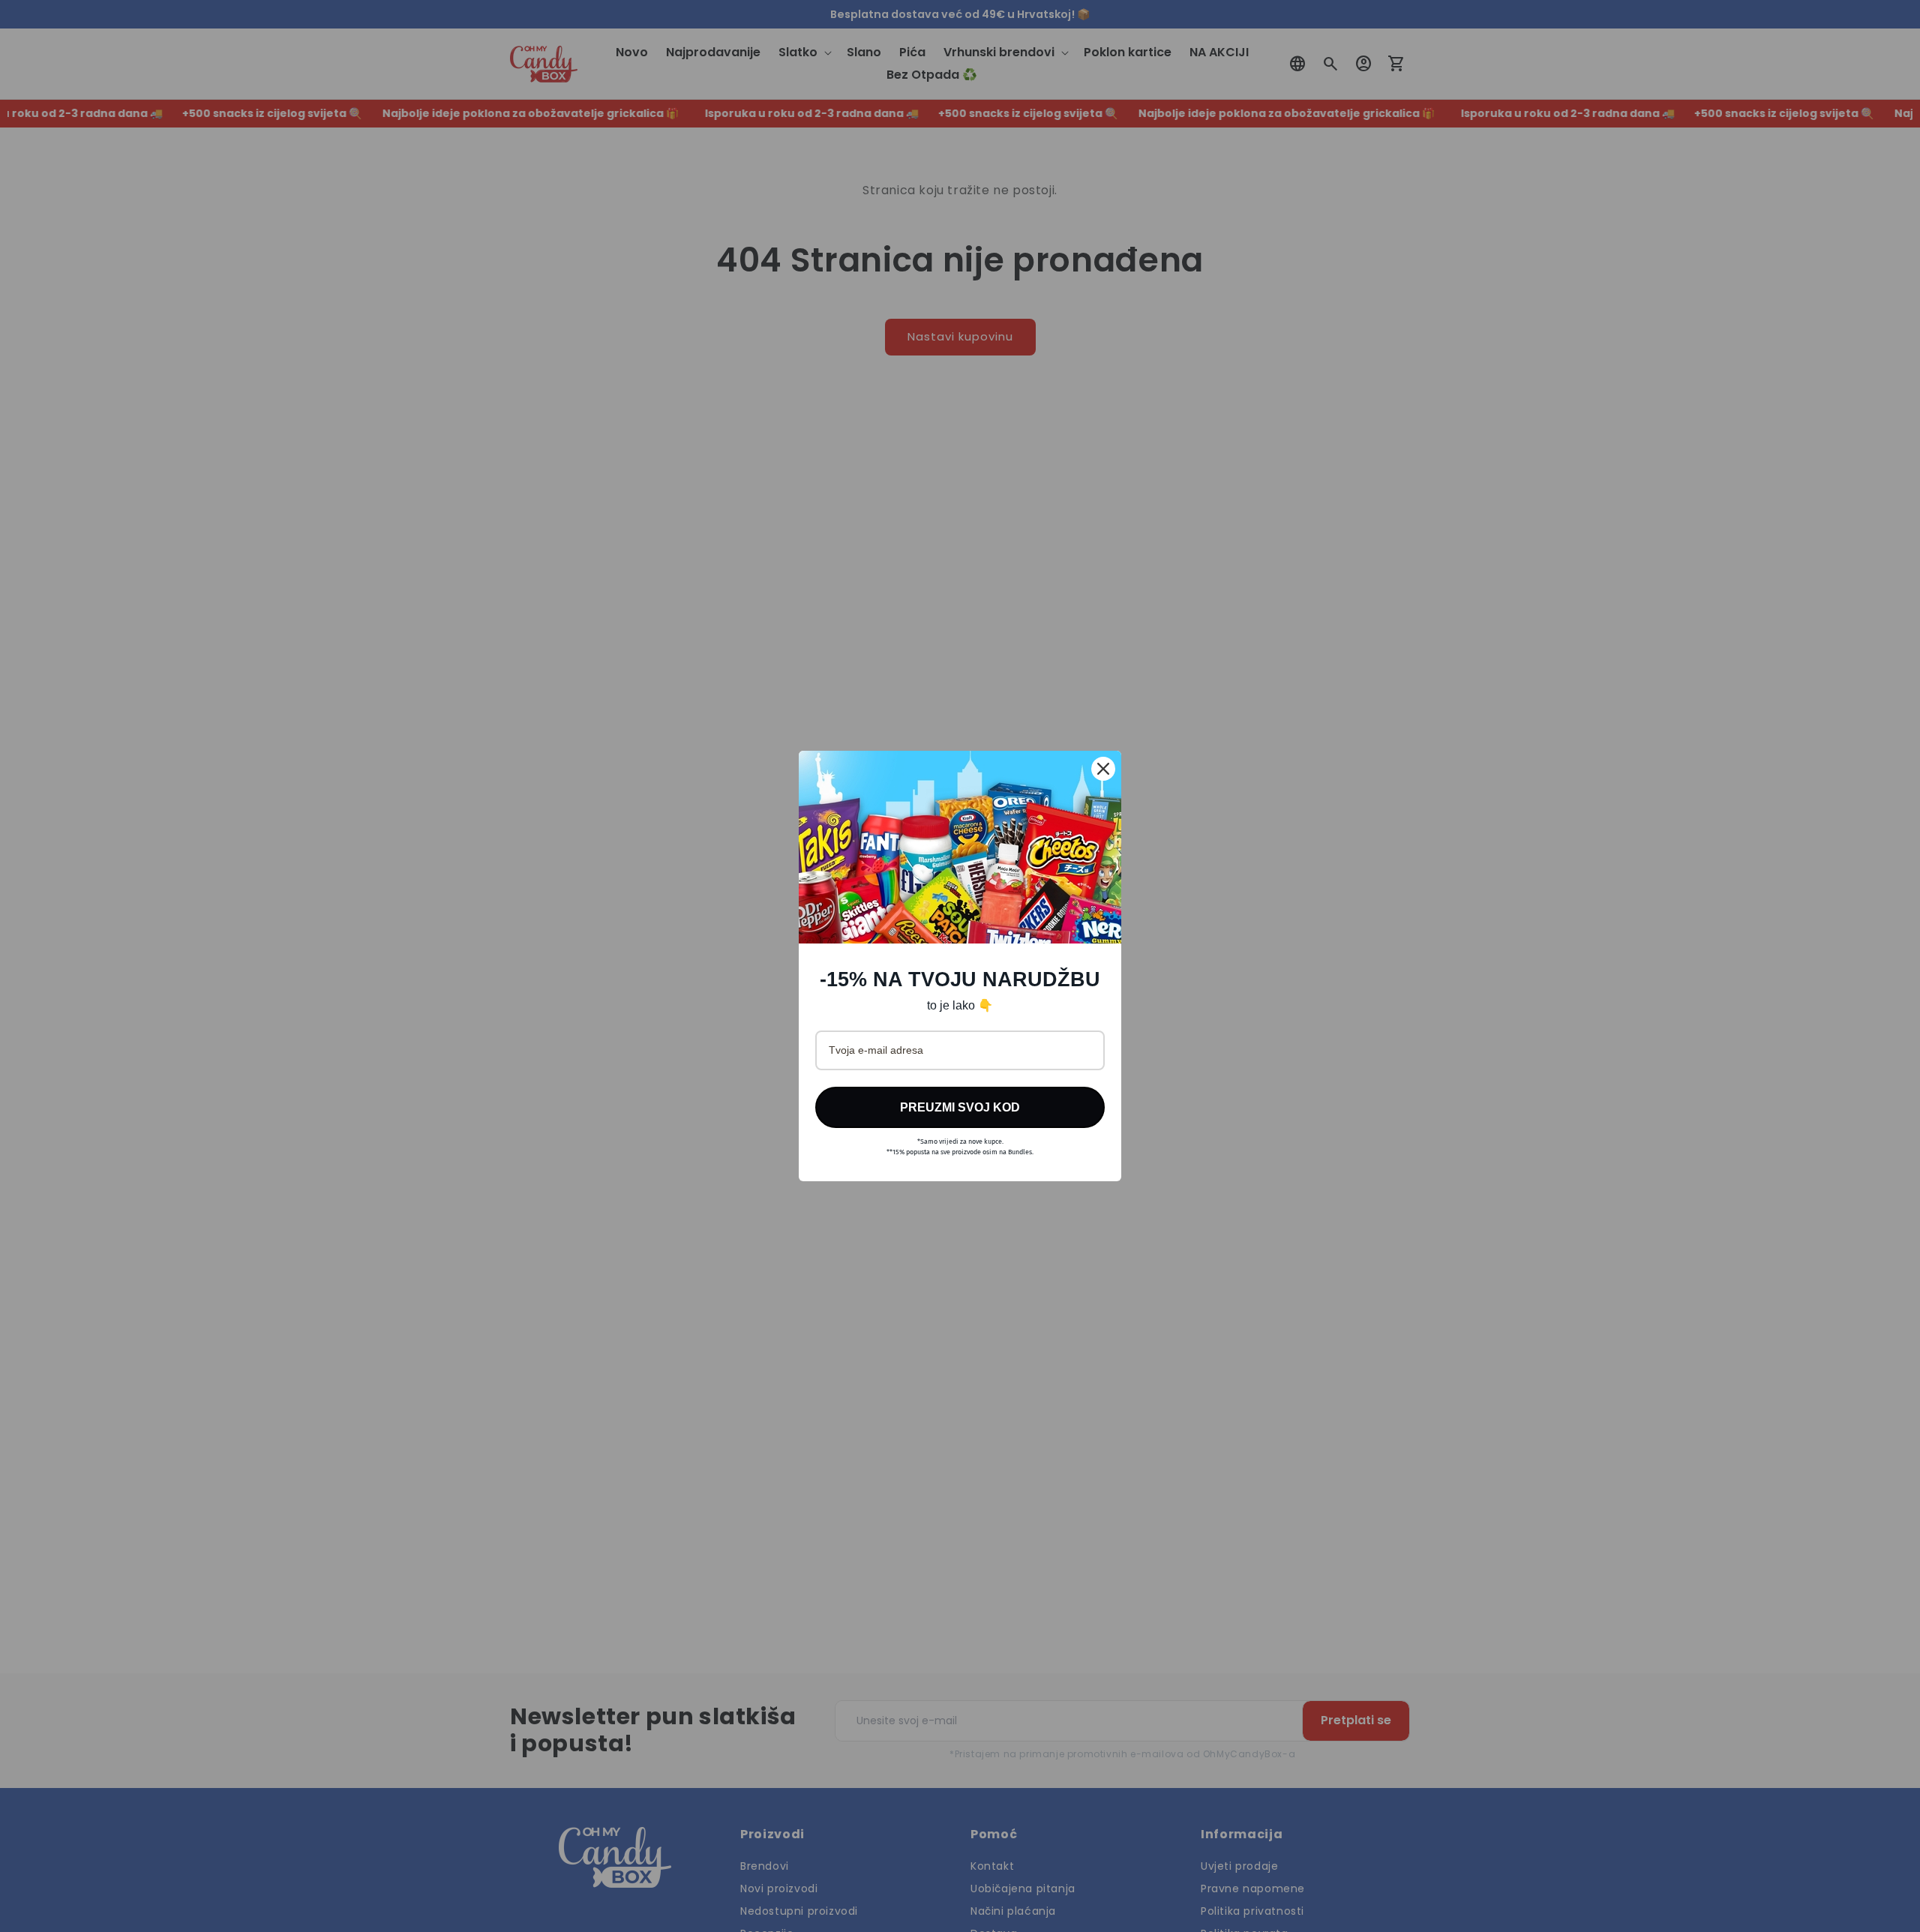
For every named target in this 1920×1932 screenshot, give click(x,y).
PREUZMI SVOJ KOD (960, 1107)
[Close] (1103, 769)
